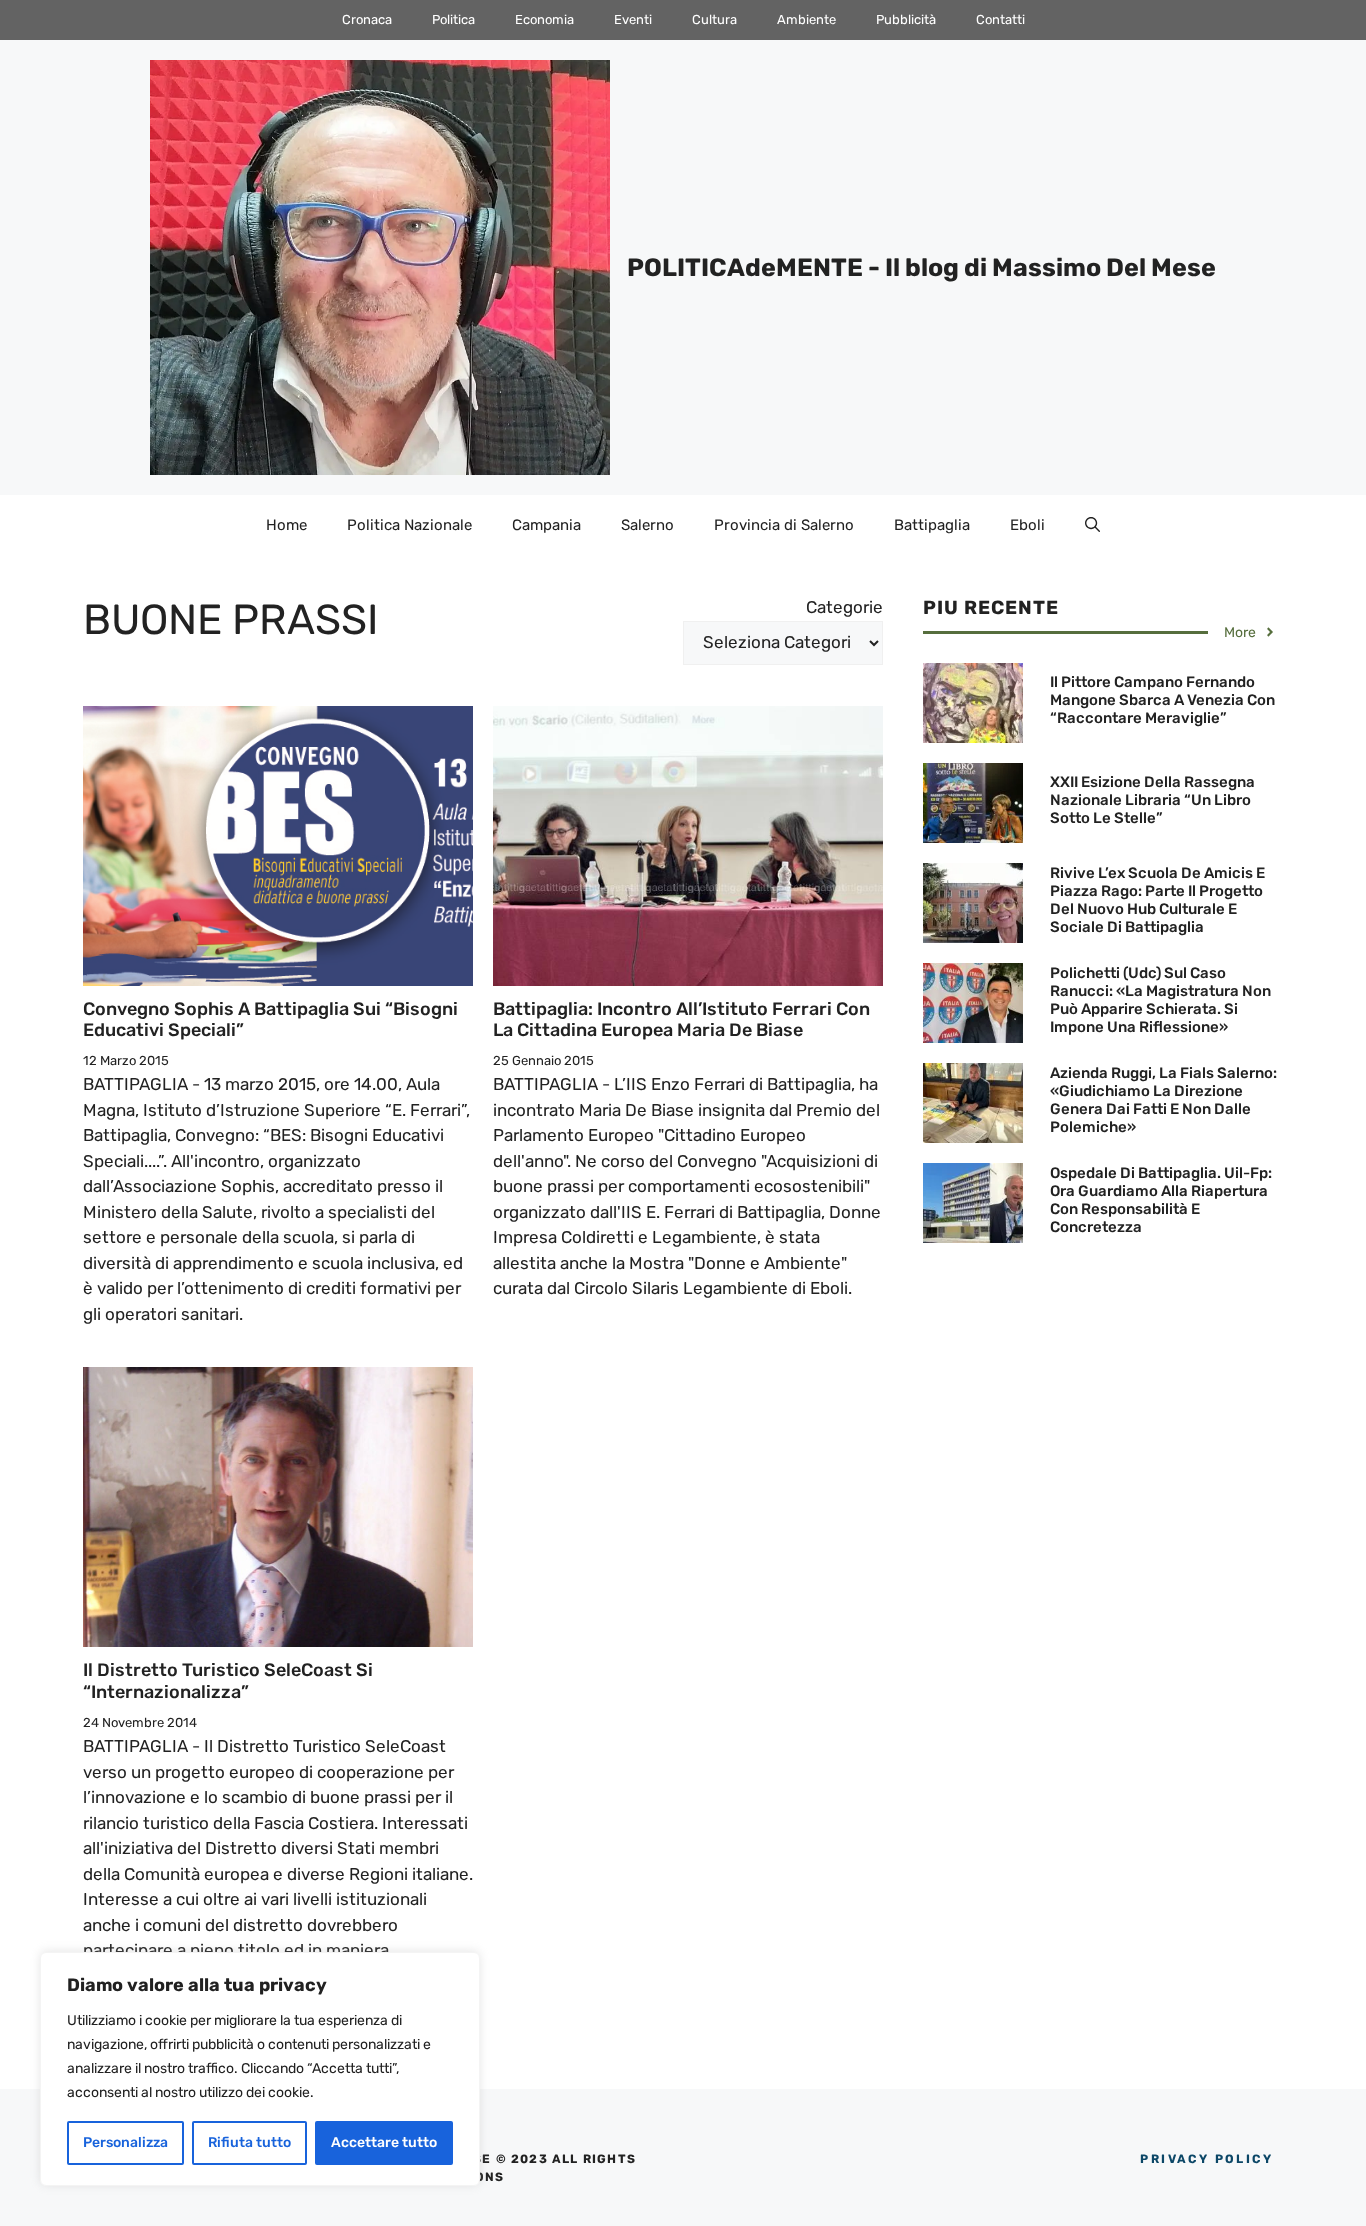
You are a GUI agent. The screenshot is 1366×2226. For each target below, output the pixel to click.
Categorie (844, 607)
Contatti (1000, 19)
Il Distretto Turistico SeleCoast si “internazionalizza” (228, 1681)
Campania (546, 525)
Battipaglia (932, 525)
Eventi (633, 19)
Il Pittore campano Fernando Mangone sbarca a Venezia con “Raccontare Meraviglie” (1162, 700)
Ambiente (806, 19)
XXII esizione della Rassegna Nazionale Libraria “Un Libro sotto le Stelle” (1152, 800)
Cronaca (367, 19)
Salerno (647, 525)
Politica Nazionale (409, 525)
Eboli (1027, 525)
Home (286, 525)
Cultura (714, 19)
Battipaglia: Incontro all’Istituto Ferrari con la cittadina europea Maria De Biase (681, 1020)
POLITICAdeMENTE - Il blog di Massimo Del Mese (921, 267)
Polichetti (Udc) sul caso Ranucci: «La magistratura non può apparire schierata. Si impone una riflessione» (1160, 1000)
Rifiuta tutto (249, 2142)
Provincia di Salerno (784, 525)
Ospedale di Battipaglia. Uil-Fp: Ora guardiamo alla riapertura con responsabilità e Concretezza (1161, 1200)
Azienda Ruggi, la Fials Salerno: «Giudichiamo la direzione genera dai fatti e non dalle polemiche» (1163, 1100)
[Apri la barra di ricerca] (1092, 525)
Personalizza (125, 2142)
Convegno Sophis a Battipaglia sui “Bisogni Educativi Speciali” (270, 1020)
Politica (453, 19)
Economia (544, 19)
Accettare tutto (384, 2142)
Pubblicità (906, 19)
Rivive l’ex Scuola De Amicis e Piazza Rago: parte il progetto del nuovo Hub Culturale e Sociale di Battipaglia (1157, 900)
